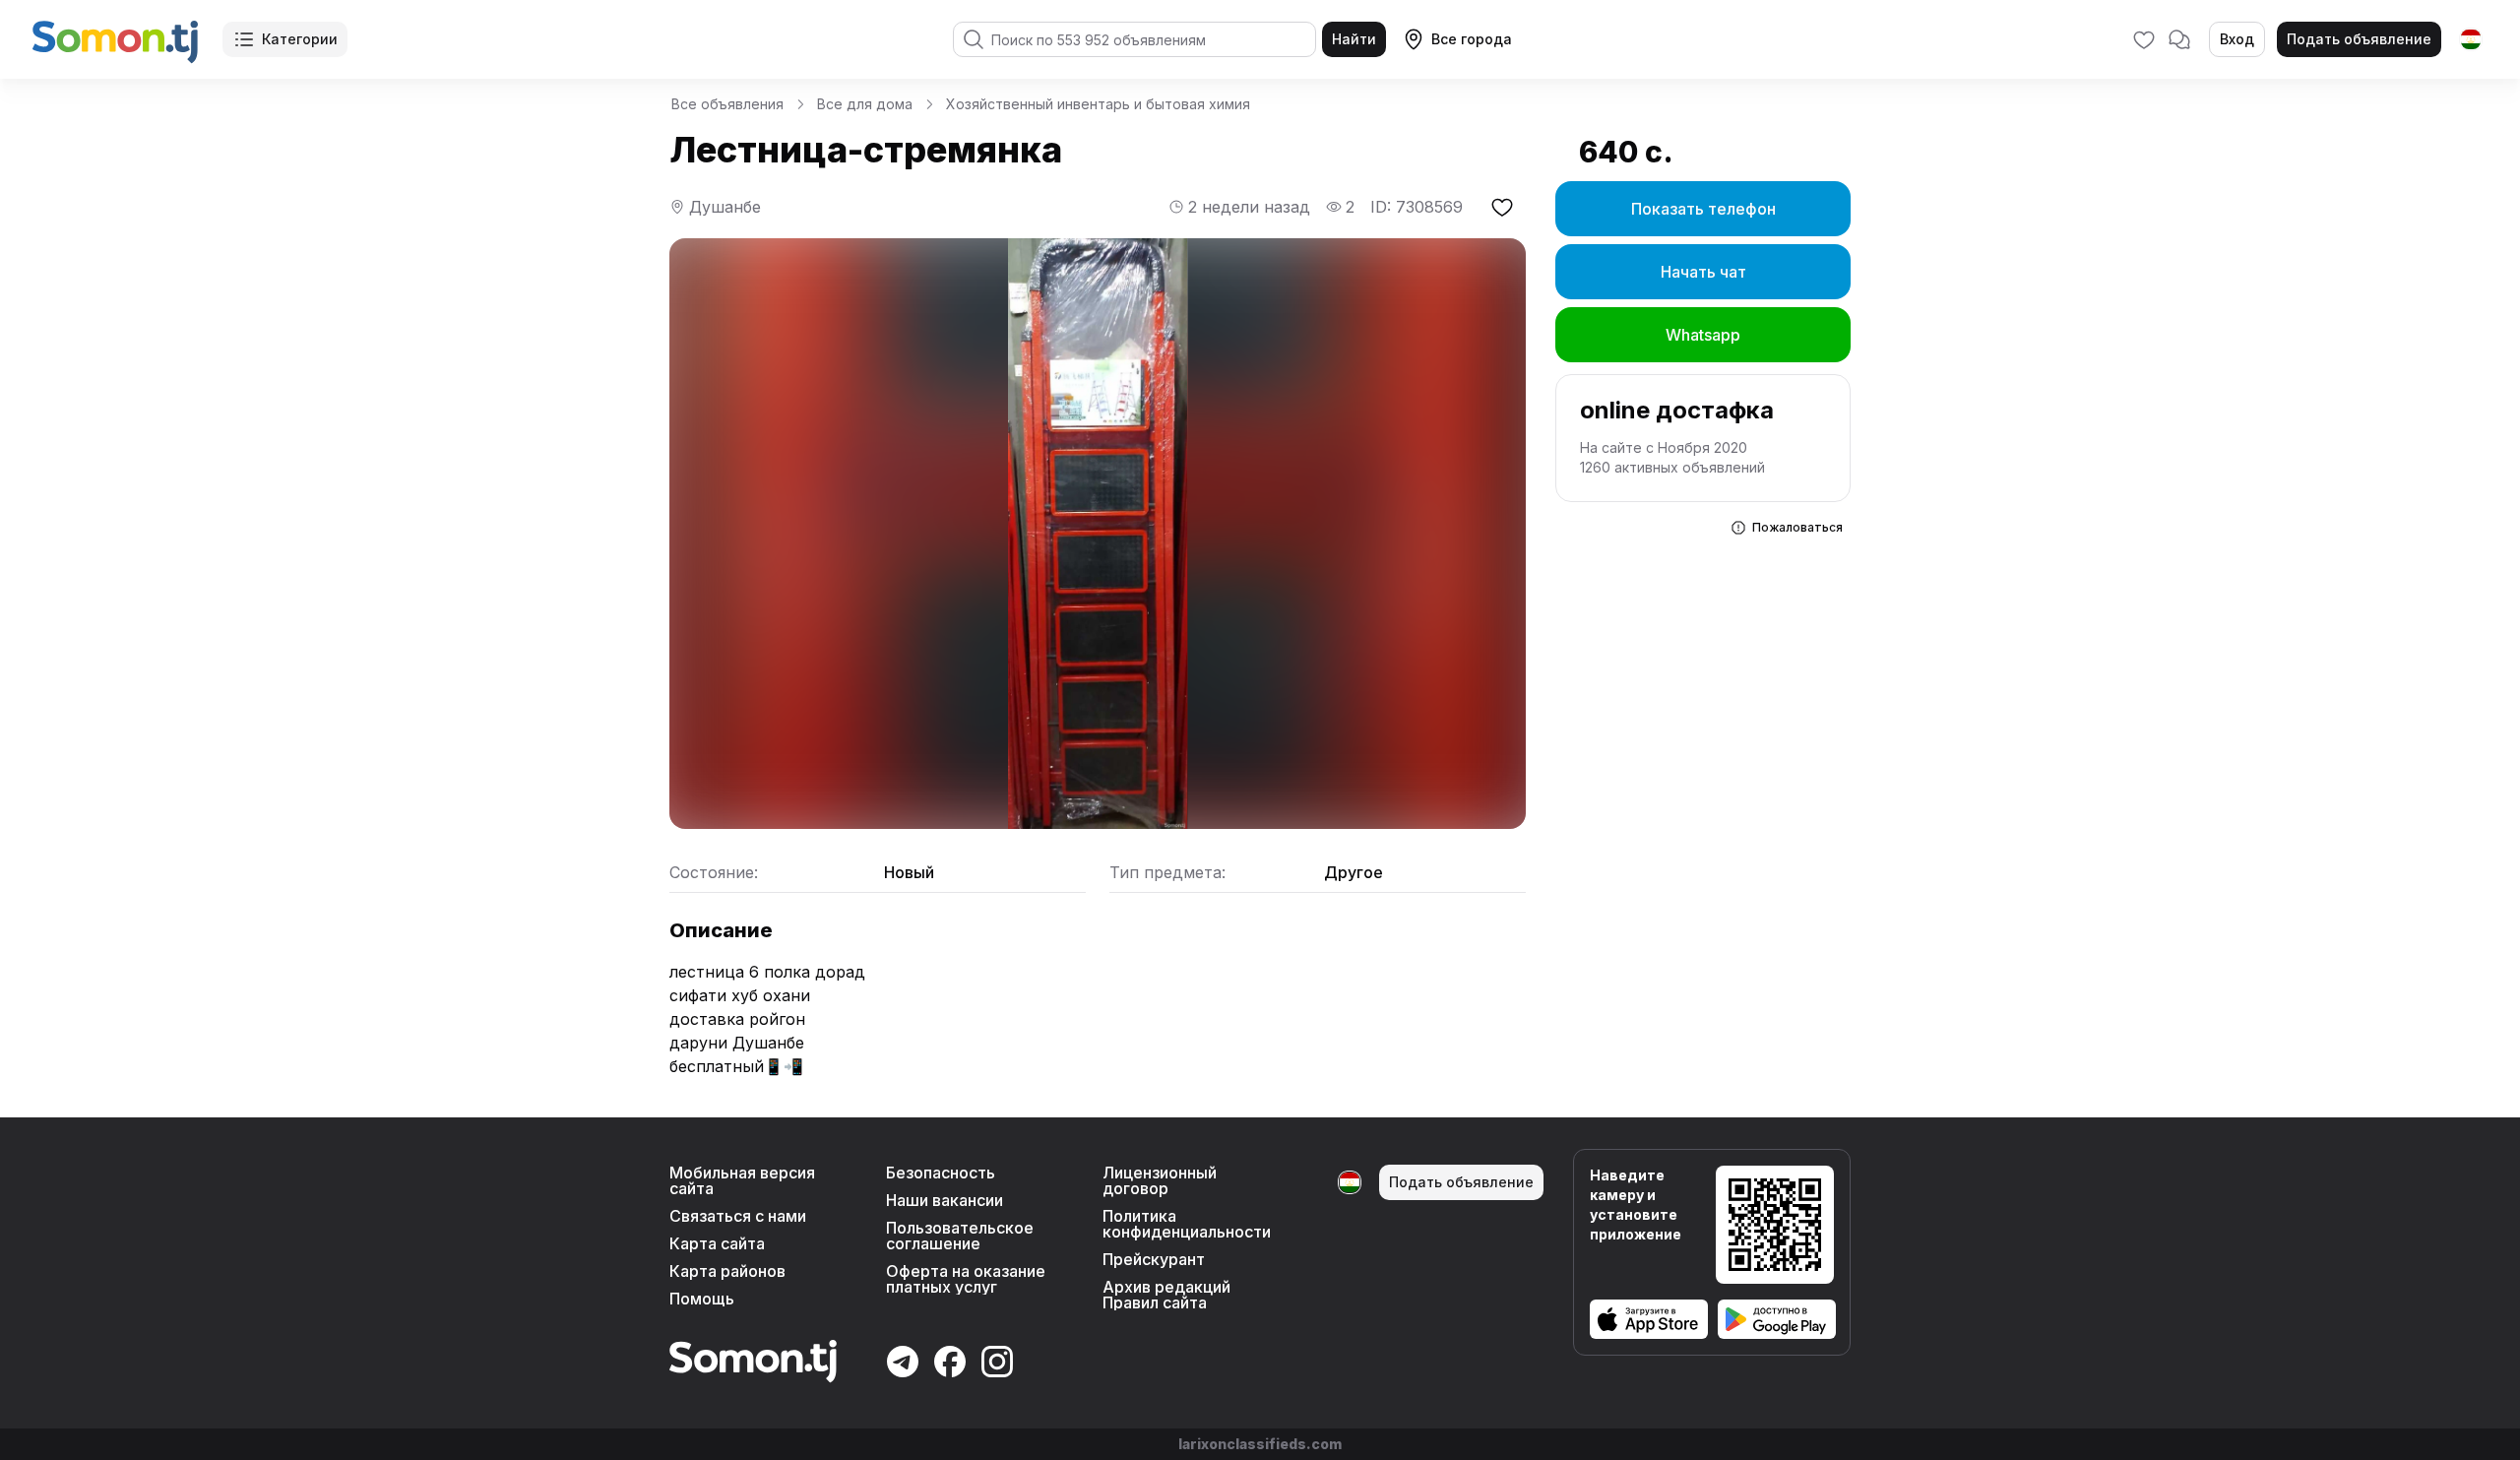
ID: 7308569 (1417, 207)
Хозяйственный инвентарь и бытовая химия (1098, 104)
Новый (909, 872)
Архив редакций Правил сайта (1166, 1295)
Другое (1354, 872)
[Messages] (2179, 39)
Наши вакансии (945, 1200)
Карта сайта (717, 1243)
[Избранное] (2144, 39)
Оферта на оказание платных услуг (966, 1279)
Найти (1354, 39)
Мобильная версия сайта (742, 1180)
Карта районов (727, 1271)
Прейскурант (1154, 1259)
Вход (2237, 39)
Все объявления (727, 104)
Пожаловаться (1797, 527)
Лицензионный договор (1160, 1180)
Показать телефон (1703, 209)
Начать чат (1703, 272)
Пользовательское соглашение (960, 1236)
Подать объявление (2359, 39)
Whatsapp (1703, 335)
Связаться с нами (738, 1216)
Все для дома (865, 104)
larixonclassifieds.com (1260, 1444)
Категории (300, 39)
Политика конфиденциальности (1187, 1224)
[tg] (2471, 39)
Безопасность (941, 1173)
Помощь (702, 1299)
